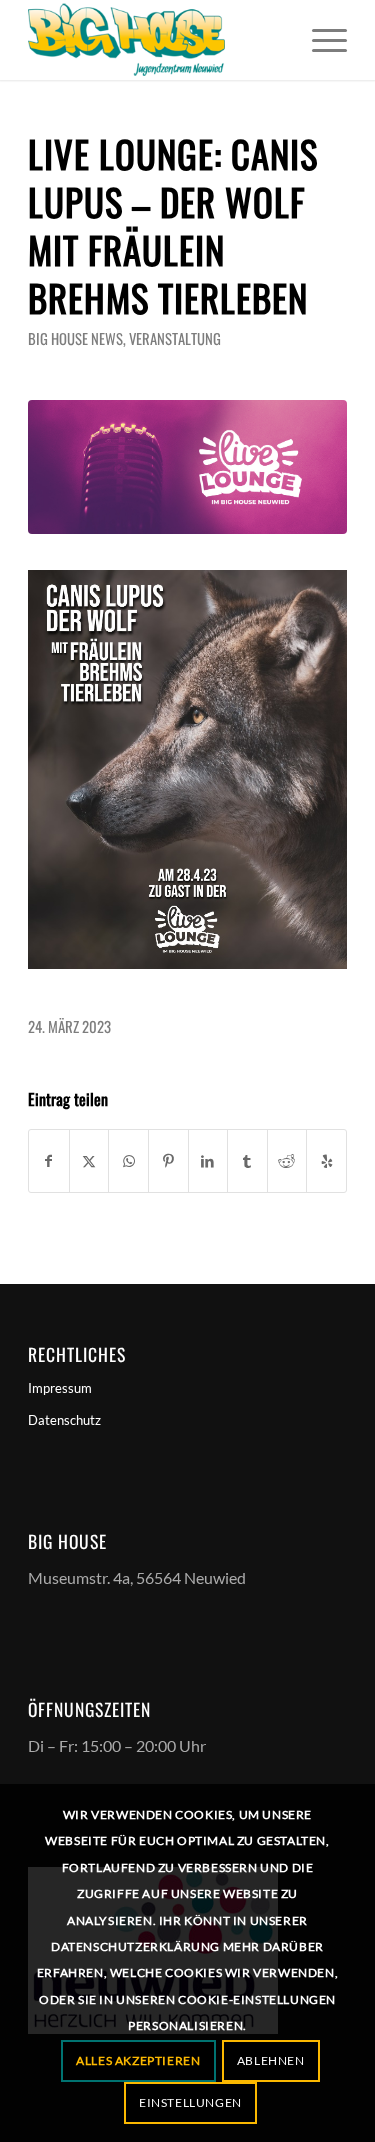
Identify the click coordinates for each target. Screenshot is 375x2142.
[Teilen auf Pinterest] (168, 1161)
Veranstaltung (175, 338)
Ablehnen (271, 2060)
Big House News (75, 338)
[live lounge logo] (187, 467)
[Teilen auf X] (89, 1161)
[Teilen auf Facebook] (49, 1161)
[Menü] (319, 40)
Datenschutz (64, 1420)
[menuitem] (319, 40)
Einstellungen (190, 2102)
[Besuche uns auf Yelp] (326, 1161)
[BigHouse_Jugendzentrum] (155, 40)
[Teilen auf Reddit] (287, 1161)
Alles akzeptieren (138, 2060)
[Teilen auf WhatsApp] (128, 1161)
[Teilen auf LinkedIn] (208, 1161)
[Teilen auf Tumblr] (247, 1161)
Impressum (60, 1388)
